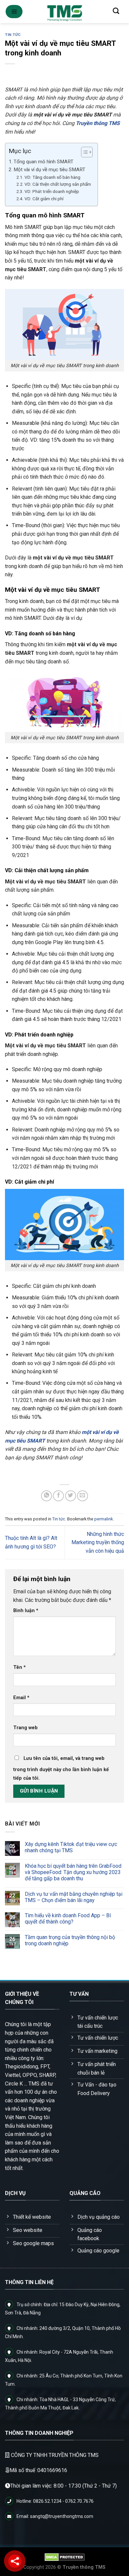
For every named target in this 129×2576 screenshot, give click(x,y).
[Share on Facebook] (58, 1496)
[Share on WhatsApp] (46, 1496)
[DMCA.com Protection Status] (65, 2557)
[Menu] (14, 12)
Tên (20, 1667)
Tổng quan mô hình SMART (43, 162)
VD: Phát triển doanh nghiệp (52, 191)
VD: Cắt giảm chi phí (44, 199)
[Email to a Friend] (83, 1496)
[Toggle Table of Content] (84, 152)
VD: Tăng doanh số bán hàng (52, 177)
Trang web (25, 1728)
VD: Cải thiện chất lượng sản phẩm (58, 184)
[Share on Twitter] (71, 1496)
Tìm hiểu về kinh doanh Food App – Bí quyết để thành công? (68, 1919)
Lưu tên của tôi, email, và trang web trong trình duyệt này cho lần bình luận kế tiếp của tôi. (61, 1768)
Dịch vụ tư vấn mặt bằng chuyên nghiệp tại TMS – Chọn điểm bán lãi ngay (74, 1897)
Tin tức (13, 35)
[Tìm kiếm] (116, 11)
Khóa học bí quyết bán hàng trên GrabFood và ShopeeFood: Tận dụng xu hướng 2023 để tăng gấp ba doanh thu (73, 1872)
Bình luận (26, 1611)
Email (21, 1698)
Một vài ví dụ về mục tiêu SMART (49, 170)
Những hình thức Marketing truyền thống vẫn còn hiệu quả (98, 1542)
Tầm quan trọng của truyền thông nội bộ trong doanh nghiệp (70, 1940)
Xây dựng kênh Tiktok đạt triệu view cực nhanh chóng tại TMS (71, 1847)
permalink (104, 1519)
